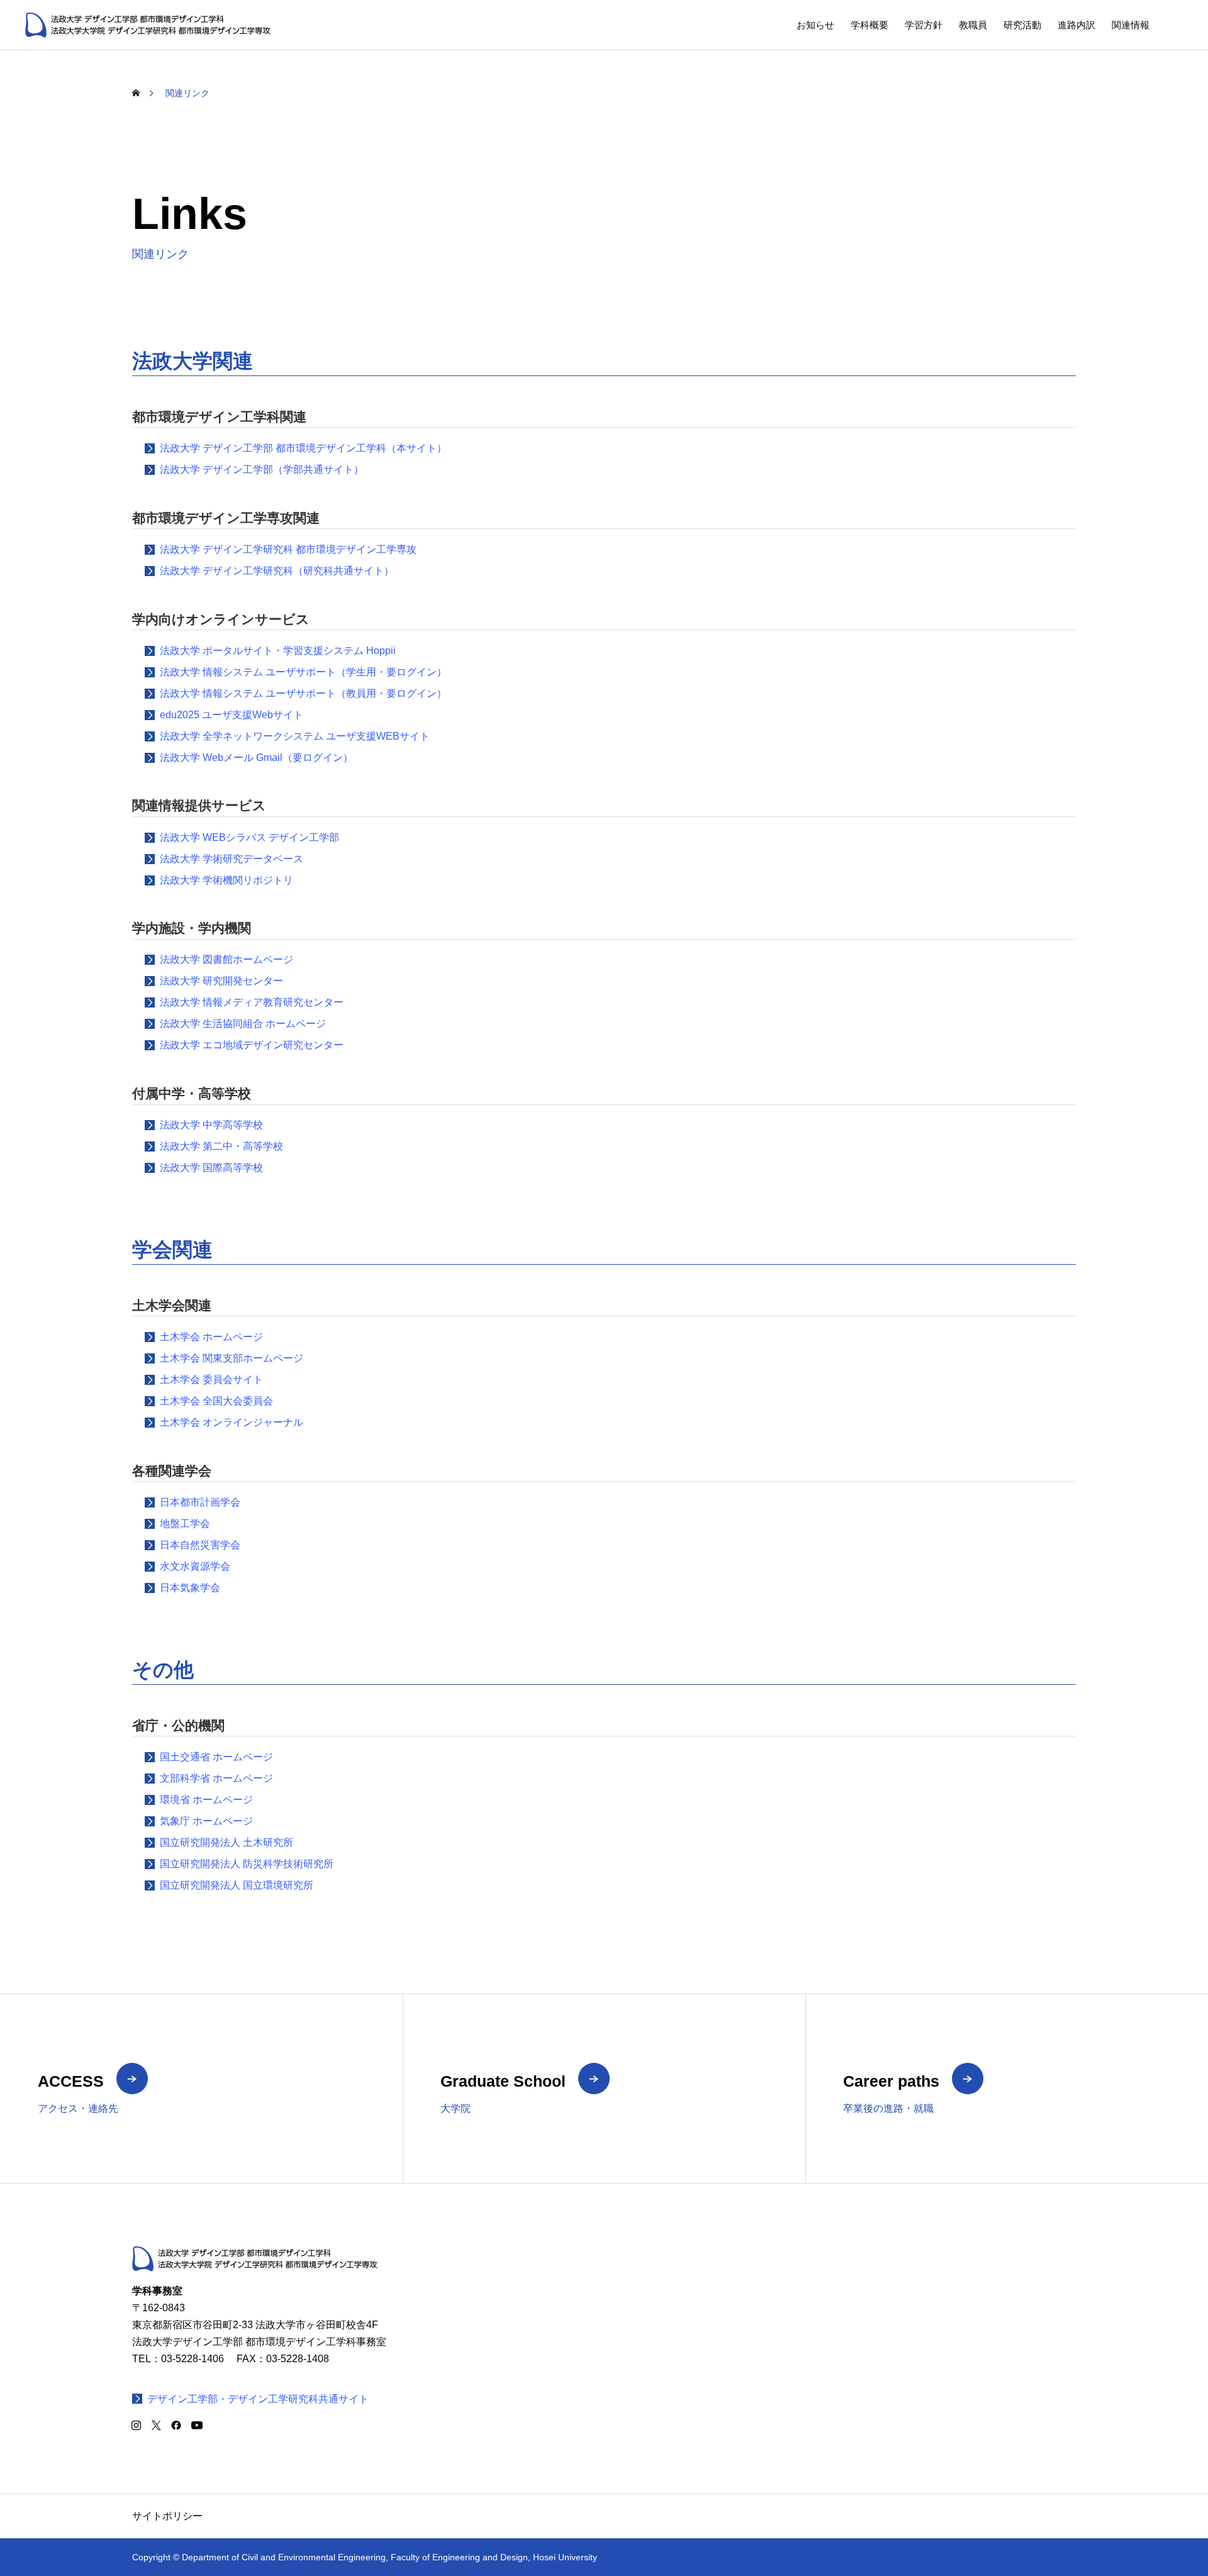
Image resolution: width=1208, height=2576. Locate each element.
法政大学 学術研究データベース (232, 859)
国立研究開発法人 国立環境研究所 (237, 1885)
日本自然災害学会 (200, 1545)
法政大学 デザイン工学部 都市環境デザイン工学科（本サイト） (303, 448)
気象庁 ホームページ (206, 1821)
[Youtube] (197, 2425)
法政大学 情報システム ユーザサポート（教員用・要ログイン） (303, 693)
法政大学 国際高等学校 (211, 1168)
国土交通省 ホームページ (216, 1757)
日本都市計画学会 (200, 1502)
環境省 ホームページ (206, 1800)
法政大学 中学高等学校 (211, 1125)
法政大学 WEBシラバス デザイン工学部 (249, 837)
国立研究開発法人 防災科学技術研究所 (247, 1864)
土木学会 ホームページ (211, 1337)
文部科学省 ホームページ (216, 1778)
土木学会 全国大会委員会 (216, 1401)
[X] (156, 2425)
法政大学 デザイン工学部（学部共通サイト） (262, 469)
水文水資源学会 (195, 1566)
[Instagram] (136, 2425)
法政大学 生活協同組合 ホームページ (243, 1024)
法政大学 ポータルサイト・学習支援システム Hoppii (278, 651)
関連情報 (1131, 25)
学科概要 (870, 25)
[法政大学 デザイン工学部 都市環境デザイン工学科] (148, 25)
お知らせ (815, 25)
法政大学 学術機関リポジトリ (226, 880)
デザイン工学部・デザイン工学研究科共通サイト (258, 2399)
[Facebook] (176, 2425)
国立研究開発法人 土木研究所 (226, 1842)
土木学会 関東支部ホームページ (232, 1358)
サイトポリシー (167, 2516)
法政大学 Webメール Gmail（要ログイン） (256, 758)
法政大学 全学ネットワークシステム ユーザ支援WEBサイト (295, 736)
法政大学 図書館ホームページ (226, 959)
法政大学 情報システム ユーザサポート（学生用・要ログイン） (303, 672)
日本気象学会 (190, 1588)
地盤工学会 (185, 1524)
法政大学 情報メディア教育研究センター (252, 1002)
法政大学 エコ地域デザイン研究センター (252, 1045)
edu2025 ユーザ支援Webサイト (232, 715)
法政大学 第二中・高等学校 (221, 1146)
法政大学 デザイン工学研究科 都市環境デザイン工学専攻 (288, 549)
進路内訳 (1077, 25)
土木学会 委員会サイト (211, 1380)
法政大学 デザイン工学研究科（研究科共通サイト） (277, 571)
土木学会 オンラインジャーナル (232, 1422)
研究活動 (1022, 25)
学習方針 (924, 25)
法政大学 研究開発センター (221, 981)
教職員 (973, 25)
